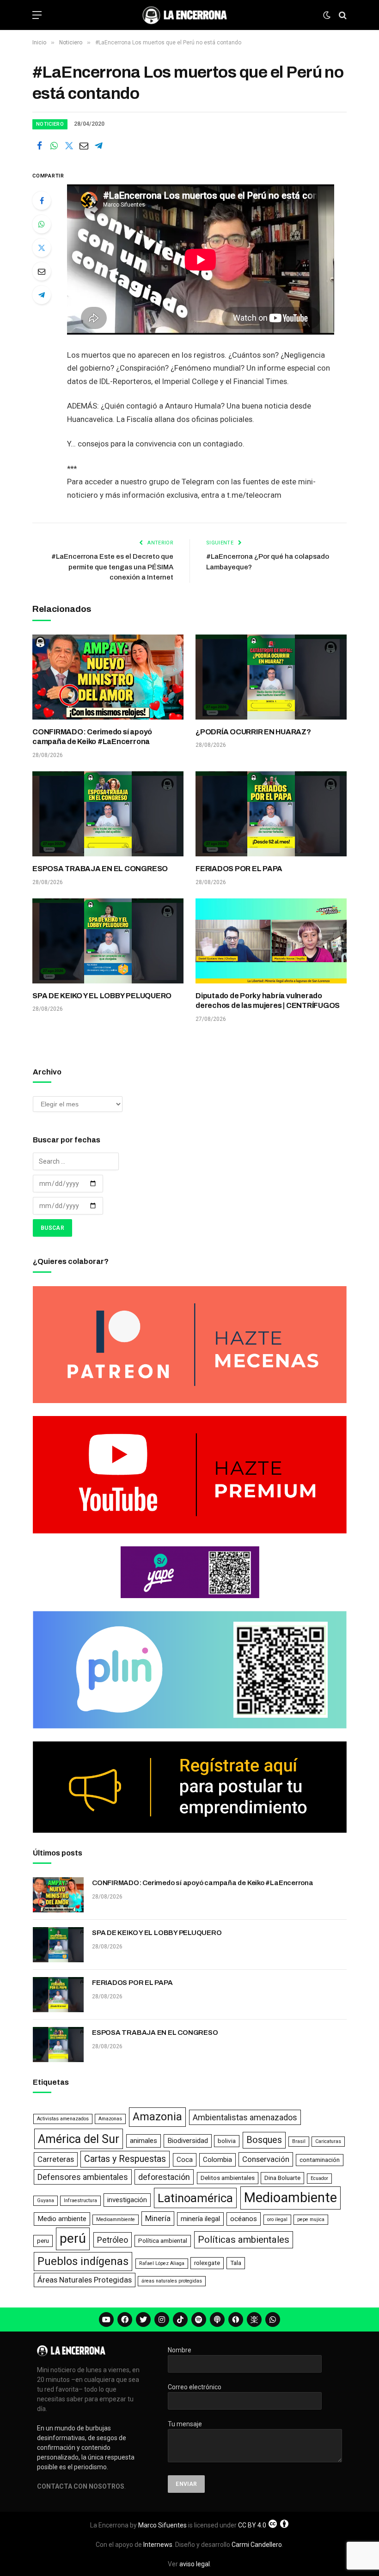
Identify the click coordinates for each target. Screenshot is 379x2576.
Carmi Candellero (257, 2545)
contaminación (320, 2160)
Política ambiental (163, 2241)
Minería (158, 2218)
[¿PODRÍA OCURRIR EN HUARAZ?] (271, 677)
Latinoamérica (195, 2198)
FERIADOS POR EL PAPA (239, 869)
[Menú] (37, 15)
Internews (158, 2545)
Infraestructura (80, 2201)
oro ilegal (277, 2219)
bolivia (227, 2141)
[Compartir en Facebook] (39, 146)
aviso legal (195, 2564)
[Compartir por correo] (84, 146)
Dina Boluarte (282, 2178)
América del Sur (79, 2139)
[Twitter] (42, 248)
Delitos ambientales (228, 2178)
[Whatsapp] (273, 2320)
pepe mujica (311, 2219)
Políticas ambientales (244, 2240)
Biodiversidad (188, 2141)
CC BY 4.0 (252, 2525)
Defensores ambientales (83, 2177)
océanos (244, 2219)
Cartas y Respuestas (125, 2159)
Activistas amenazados (63, 2119)
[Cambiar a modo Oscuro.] (327, 15)
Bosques (264, 2140)
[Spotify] (199, 2320)
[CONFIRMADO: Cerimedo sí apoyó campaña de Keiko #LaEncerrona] (108, 677)
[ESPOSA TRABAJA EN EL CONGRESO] (108, 814)
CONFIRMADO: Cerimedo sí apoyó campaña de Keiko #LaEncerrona (92, 737)
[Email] (42, 271)
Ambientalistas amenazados (245, 2117)
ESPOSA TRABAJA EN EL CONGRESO (100, 869)
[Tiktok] (180, 2320)
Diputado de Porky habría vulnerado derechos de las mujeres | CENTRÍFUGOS (268, 1001)
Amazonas (110, 2119)
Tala (236, 2263)
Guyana (46, 2201)
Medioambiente (290, 2198)
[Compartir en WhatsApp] (54, 146)
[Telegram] (42, 295)
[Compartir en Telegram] (98, 146)
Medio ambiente (62, 2219)
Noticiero (50, 124)
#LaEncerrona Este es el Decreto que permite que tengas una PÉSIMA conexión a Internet (112, 567)
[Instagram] (162, 2320)
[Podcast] (217, 2320)
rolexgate (207, 2263)
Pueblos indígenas (83, 2261)
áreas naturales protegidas (172, 2281)
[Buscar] (342, 15)
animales (144, 2141)
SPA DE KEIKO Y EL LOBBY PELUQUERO (102, 996)
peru (43, 2241)
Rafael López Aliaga (162, 2263)
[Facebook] (42, 201)
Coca (185, 2160)
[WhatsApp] (42, 224)
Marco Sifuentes (162, 2525)
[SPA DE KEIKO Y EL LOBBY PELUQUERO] (108, 941)
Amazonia (157, 2117)
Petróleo (113, 2240)
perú (73, 2238)
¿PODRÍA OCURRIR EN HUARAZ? (253, 732)
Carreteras (56, 2159)
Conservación (266, 2159)
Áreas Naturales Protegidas (85, 2280)
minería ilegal (200, 2219)
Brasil (299, 2141)
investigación (127, 2200)
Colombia (217, 2160)
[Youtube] (106, 2320)
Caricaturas (328, 2141)
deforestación (164, 2177)
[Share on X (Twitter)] (69, 146)
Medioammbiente (116, 2219)
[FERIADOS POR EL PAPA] (271, 814)
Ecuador (319, 2178)
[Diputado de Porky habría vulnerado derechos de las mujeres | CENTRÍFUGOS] (271, 941)
